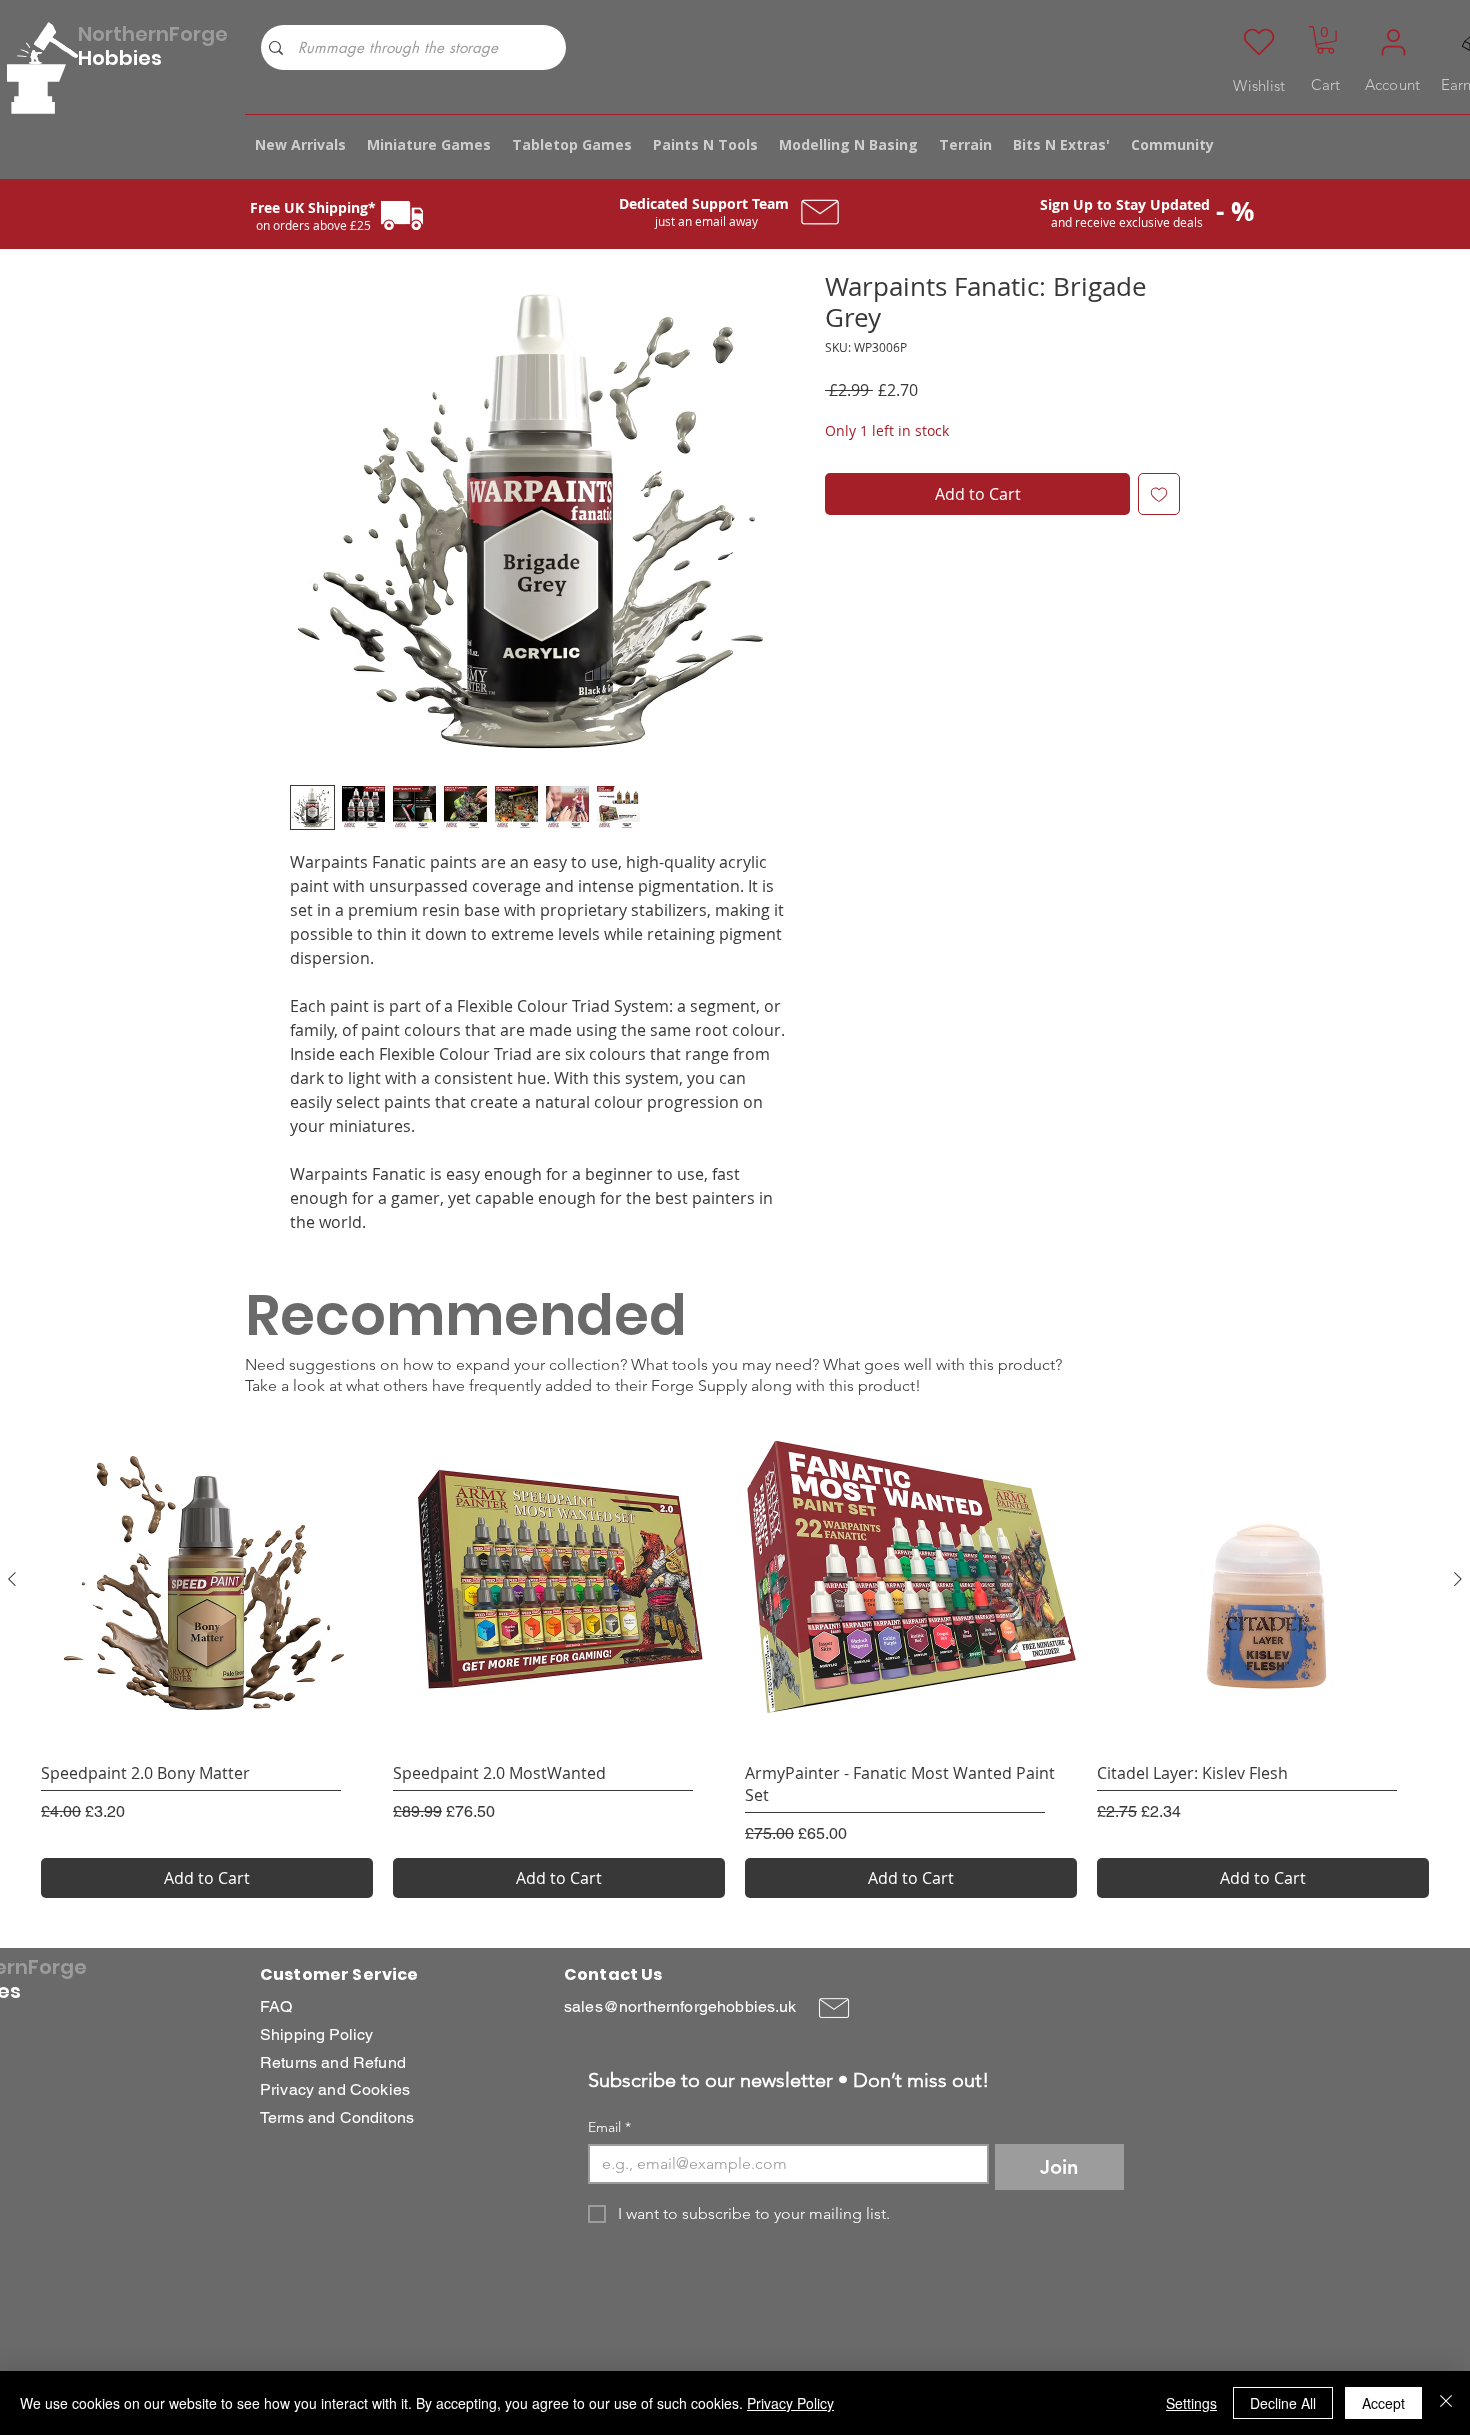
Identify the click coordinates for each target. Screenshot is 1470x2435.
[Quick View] (207, 1580)
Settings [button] (1191, 2403)
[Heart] (1259, 42)
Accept (1383, 2403)
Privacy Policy (790, 2403)
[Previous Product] (12, 1579)
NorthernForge (153, 34)
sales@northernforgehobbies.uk (680, 2006)
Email (609, 2127)
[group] (735, 1656)
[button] (1325, 40)
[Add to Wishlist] (1159, 494)
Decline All (1283, 2403)
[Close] (1446, 2403)
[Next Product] (1458, 1579)
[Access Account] (1393, 42)
